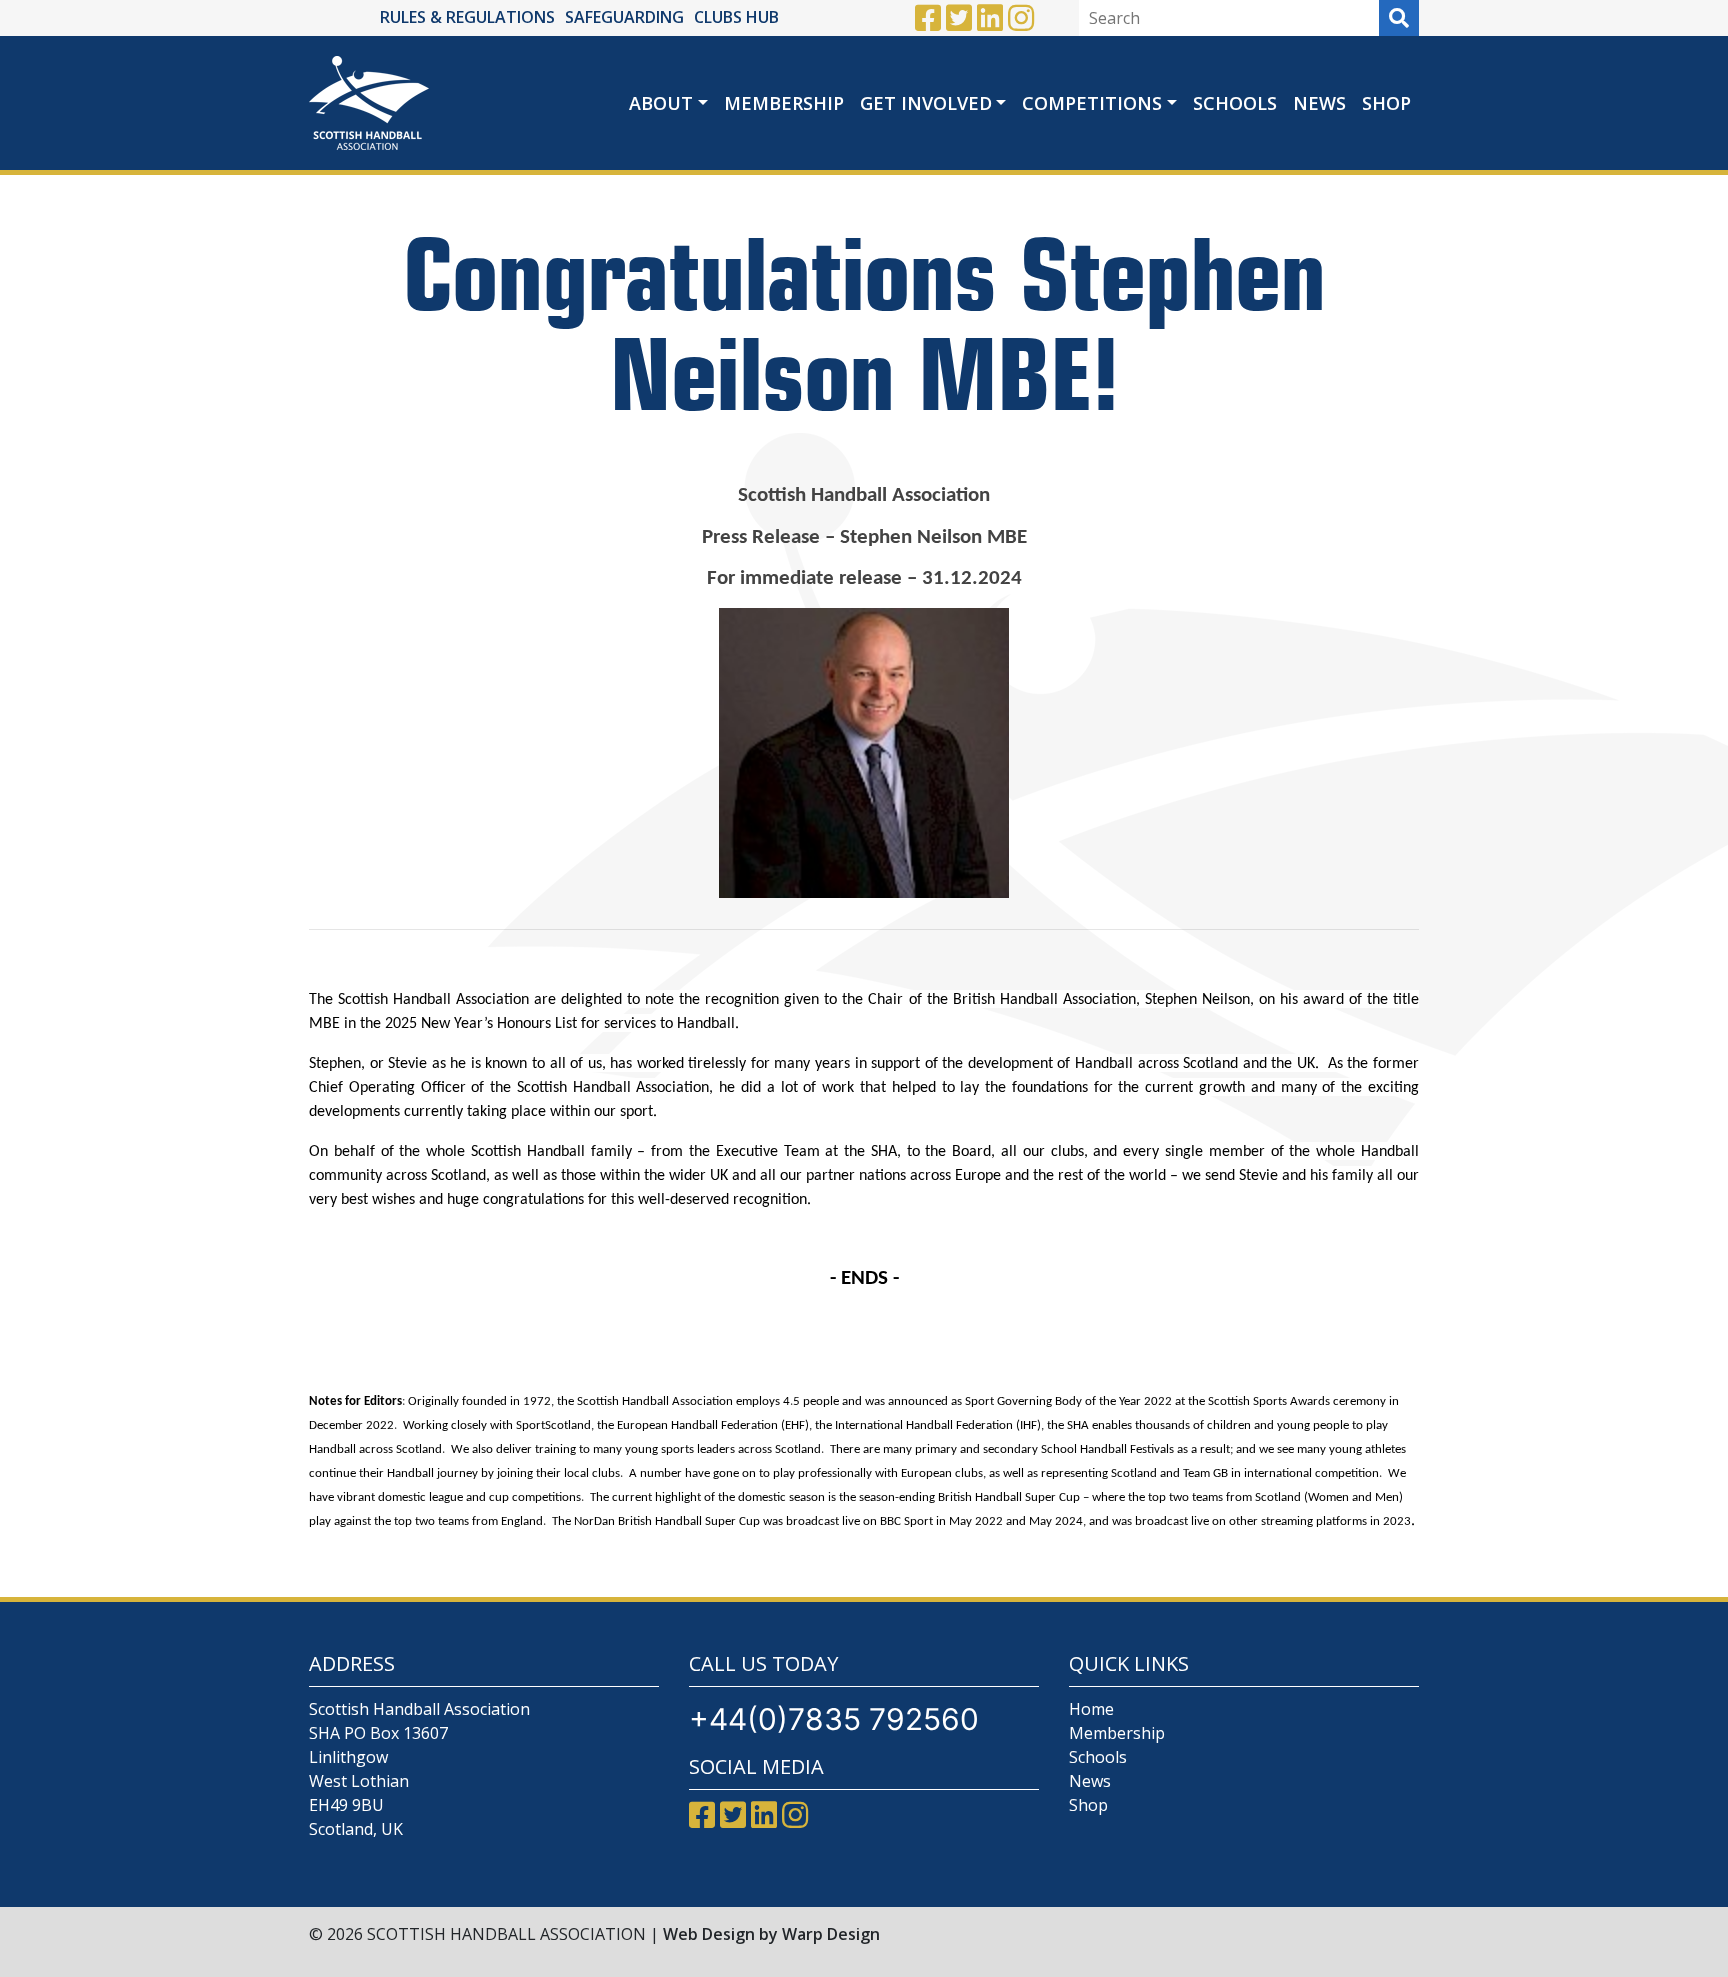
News (1319, 103)
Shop (1386, 103)
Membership (784, 103)
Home (1091, 1709)
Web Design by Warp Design (771, 1934)
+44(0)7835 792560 (834, 1719)
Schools (1235, 103)
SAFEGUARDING (624, 17)
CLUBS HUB (736, 17)
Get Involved (926, 103)
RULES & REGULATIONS (467, 17)
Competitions (1092, 103)
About (661, 103)
